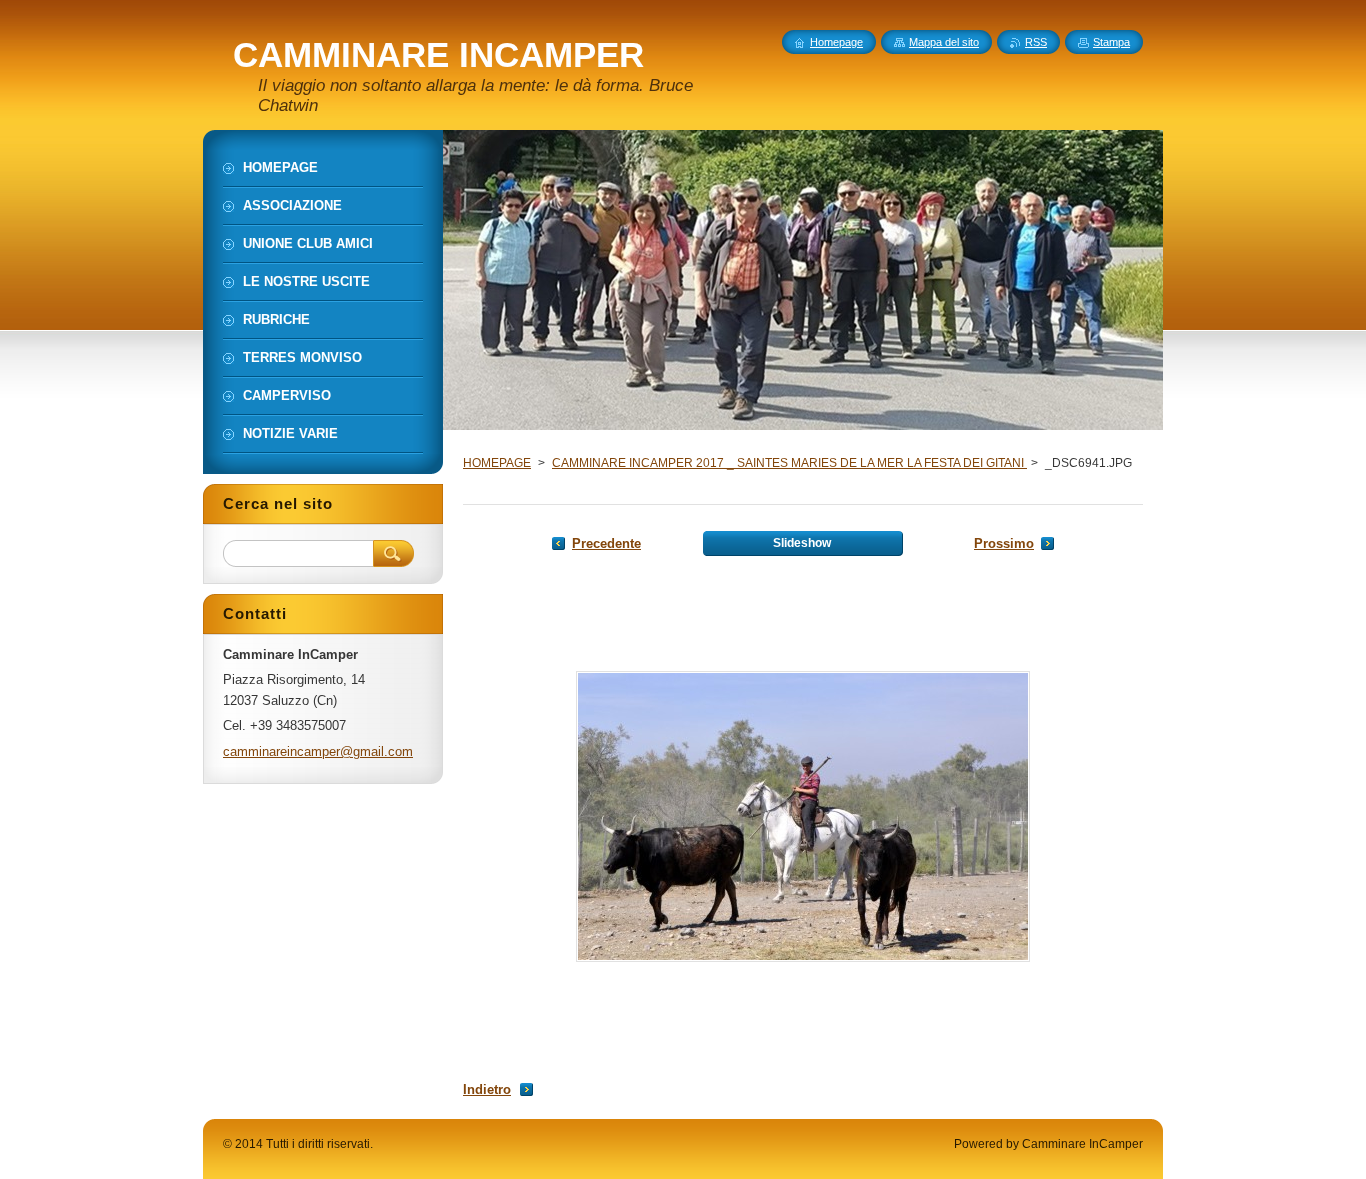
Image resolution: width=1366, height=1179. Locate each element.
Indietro (487, 1089)
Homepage (836, 42)
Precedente (606, 543)
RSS (1036, 42)
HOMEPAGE (497, 463)
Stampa (1111, 42)
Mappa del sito (944, 42)
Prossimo (1004, 543)
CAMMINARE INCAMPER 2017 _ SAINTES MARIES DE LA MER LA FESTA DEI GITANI (789, 463)
